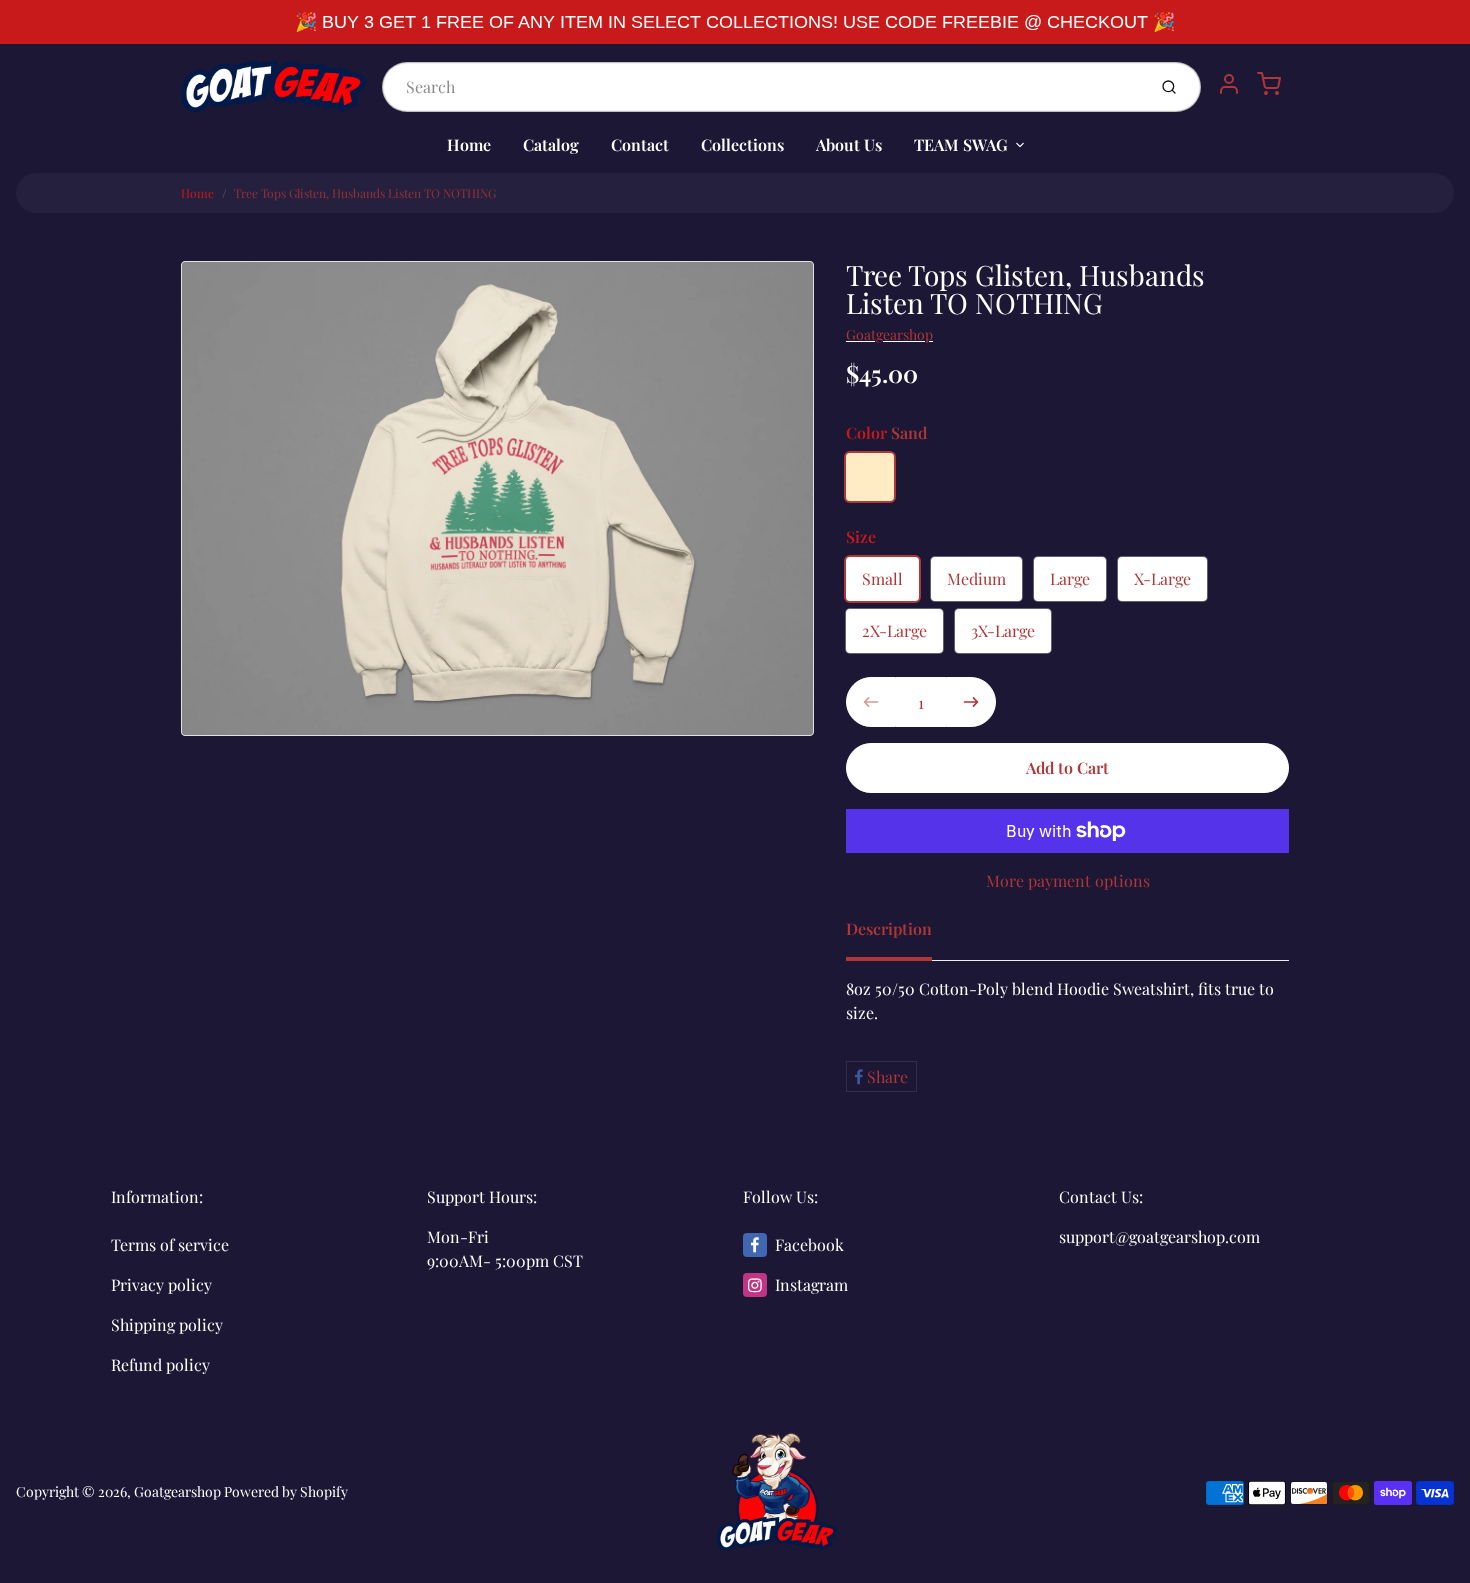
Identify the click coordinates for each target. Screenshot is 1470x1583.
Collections (742, 144)
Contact (640, 144)
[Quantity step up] (971, 702)
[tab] (901, 935)
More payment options (1068, 880)
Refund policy (160, 1364)
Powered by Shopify (286, 1491)
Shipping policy (167, 1324)
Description (889, 928)
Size (861, 536)
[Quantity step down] (871, 702)
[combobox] (762, 87)
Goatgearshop (889, 334)
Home (469, 144)
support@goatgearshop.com (1159, 1236)
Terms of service (170, 1244)
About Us (849, 144)
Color (886, 432)
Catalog (551, 144)
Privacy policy (161, 1284)
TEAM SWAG (961, 144)
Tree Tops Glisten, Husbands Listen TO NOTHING (365, 193)
